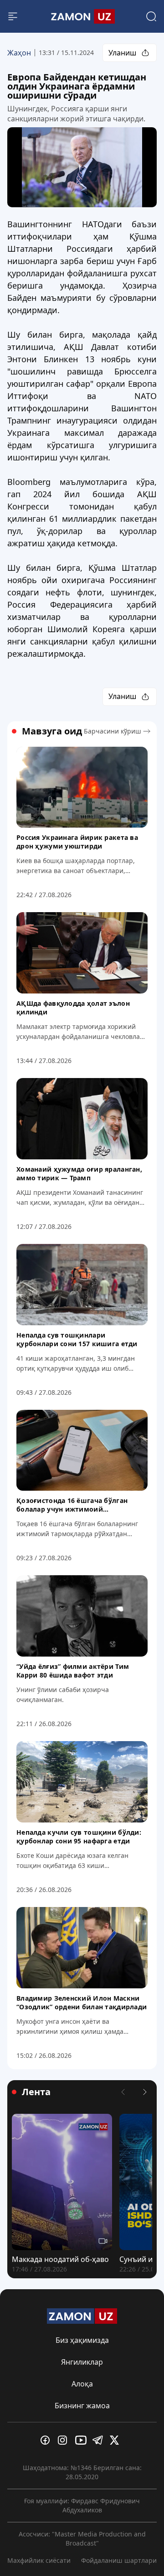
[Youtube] (82, 2440)
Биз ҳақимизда (82, 2340)
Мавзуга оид (52, 731)
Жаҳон (19, 53)
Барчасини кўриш (113, 731)
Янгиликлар (82, 2362)
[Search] (151, 16)
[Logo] (82, 16)
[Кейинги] (145, 2092)
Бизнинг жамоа (82, 2406)
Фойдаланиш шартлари (119, 2560)
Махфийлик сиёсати (39, 2560)
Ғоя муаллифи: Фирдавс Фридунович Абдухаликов (82, 2505)
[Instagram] (65, 2440)
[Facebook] (47, 2440)
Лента (36, 2092)
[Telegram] (99, 2440)
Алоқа (82, 2384)
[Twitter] (117, 2440)
